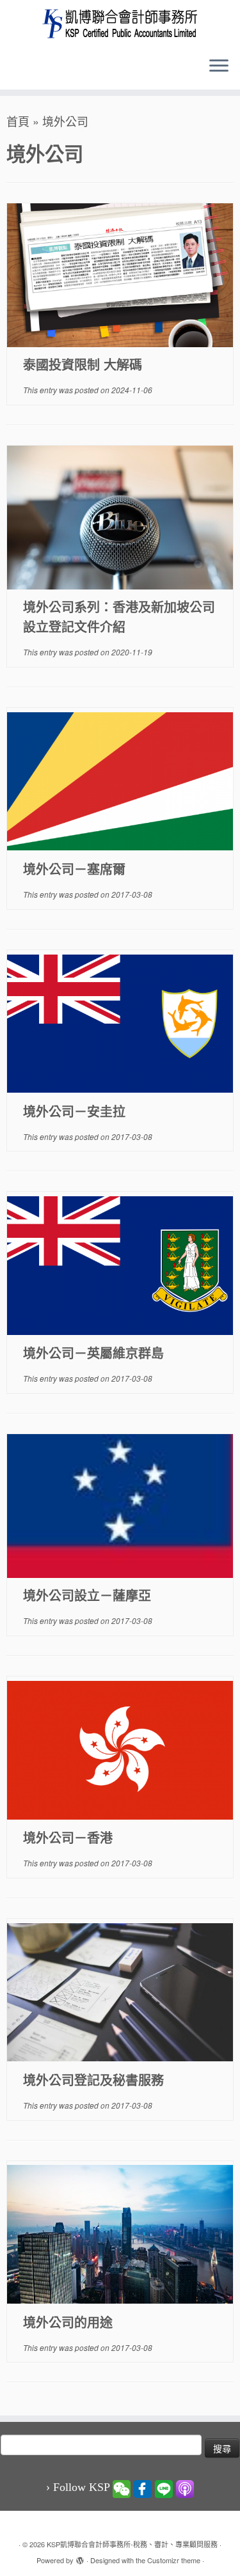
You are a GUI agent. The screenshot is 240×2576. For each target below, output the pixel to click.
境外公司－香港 (68, 1837)
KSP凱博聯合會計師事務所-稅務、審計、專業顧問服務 (132, 2544)
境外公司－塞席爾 (74, 869)
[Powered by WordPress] (80, 2557)
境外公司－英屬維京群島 (93, 1353)
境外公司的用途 (68, 2322)
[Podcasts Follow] (185, 2488)
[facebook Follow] (143, 2488)
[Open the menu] (219, 66)
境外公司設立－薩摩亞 (87, 1595)
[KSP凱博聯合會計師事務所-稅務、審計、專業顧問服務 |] (120, 23)
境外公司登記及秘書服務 (93, 2080)
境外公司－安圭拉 (74, 1111)
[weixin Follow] (122, 2488)
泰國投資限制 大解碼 (83, 364)
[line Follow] (164, 2488)
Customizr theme (174, 2560)
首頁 (18, 121)
